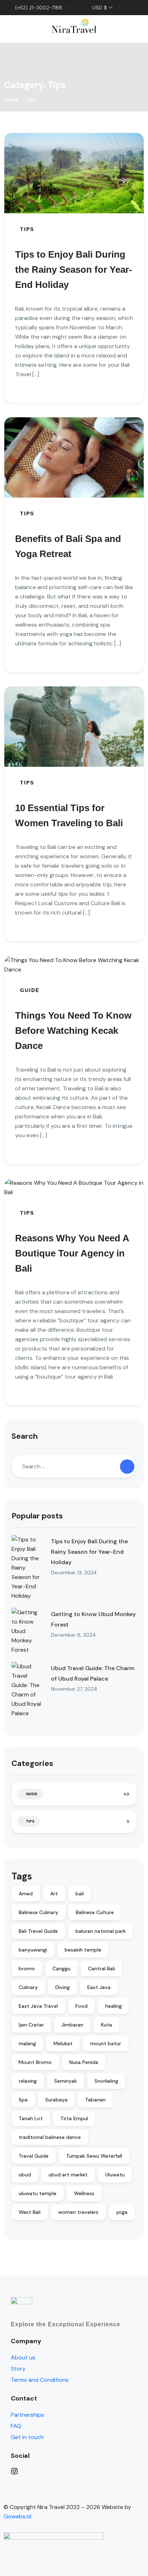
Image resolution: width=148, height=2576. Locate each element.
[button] (117, 29)
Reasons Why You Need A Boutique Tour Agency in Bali (72, 1253)
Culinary (28, 1987)
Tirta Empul (74, 2118)
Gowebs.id (17, 2516)
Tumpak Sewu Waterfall (94, 2156)
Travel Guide (34, 2156)
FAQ (16, 2426)
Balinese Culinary (38, 1912)
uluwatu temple (38, 2193)
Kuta (107, 2025)
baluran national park (101, 1931)
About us (23, 2357)
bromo (27, 1968)
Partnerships (27, 2415)
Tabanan (95, 2100)
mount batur (106, 2043)
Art (54, 1894)
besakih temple (83, 1950)
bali (80, 1894)
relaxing (28, 2081)
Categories (32, 1763)
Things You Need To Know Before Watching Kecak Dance (73, 1031)
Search (25, 1436)
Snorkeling (106, 2081)
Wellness (84, 2193)
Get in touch (27, 2437)
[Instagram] (78, 2471)
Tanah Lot (31, 2118)
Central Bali (101, 1968)
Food (82, 2006)
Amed (26, 1894)
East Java (99, 1987)
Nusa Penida (84, 2062)
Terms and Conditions (40, 2380)
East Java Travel (38, 2006)
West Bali (30, 2212)
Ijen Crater (31, 2025)
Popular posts (37, 1516)
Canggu (61, 1968)
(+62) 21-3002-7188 (38, 8)
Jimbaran (72, 2025)
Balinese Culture (95, 1912)
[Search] (127, 1467)
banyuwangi (33, 1950)
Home (11, 99)
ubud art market (68, 2175)
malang (27, 2043)
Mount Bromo (35, 2062)
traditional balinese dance (50, 2137)
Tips (31, 99)
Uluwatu (115, 2175)
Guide (30, 990)
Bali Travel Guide (38, 1931)
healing (114, 2006)
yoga (122, 2212)
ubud (25, 2175)
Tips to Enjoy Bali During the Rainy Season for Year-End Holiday (74, 270)
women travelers (78, 2212)
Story (18, 2369)
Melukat (63, 2043)
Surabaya (56, 2100)
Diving (63, 1987)
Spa (23, 2100)
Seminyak (66, 2081)
